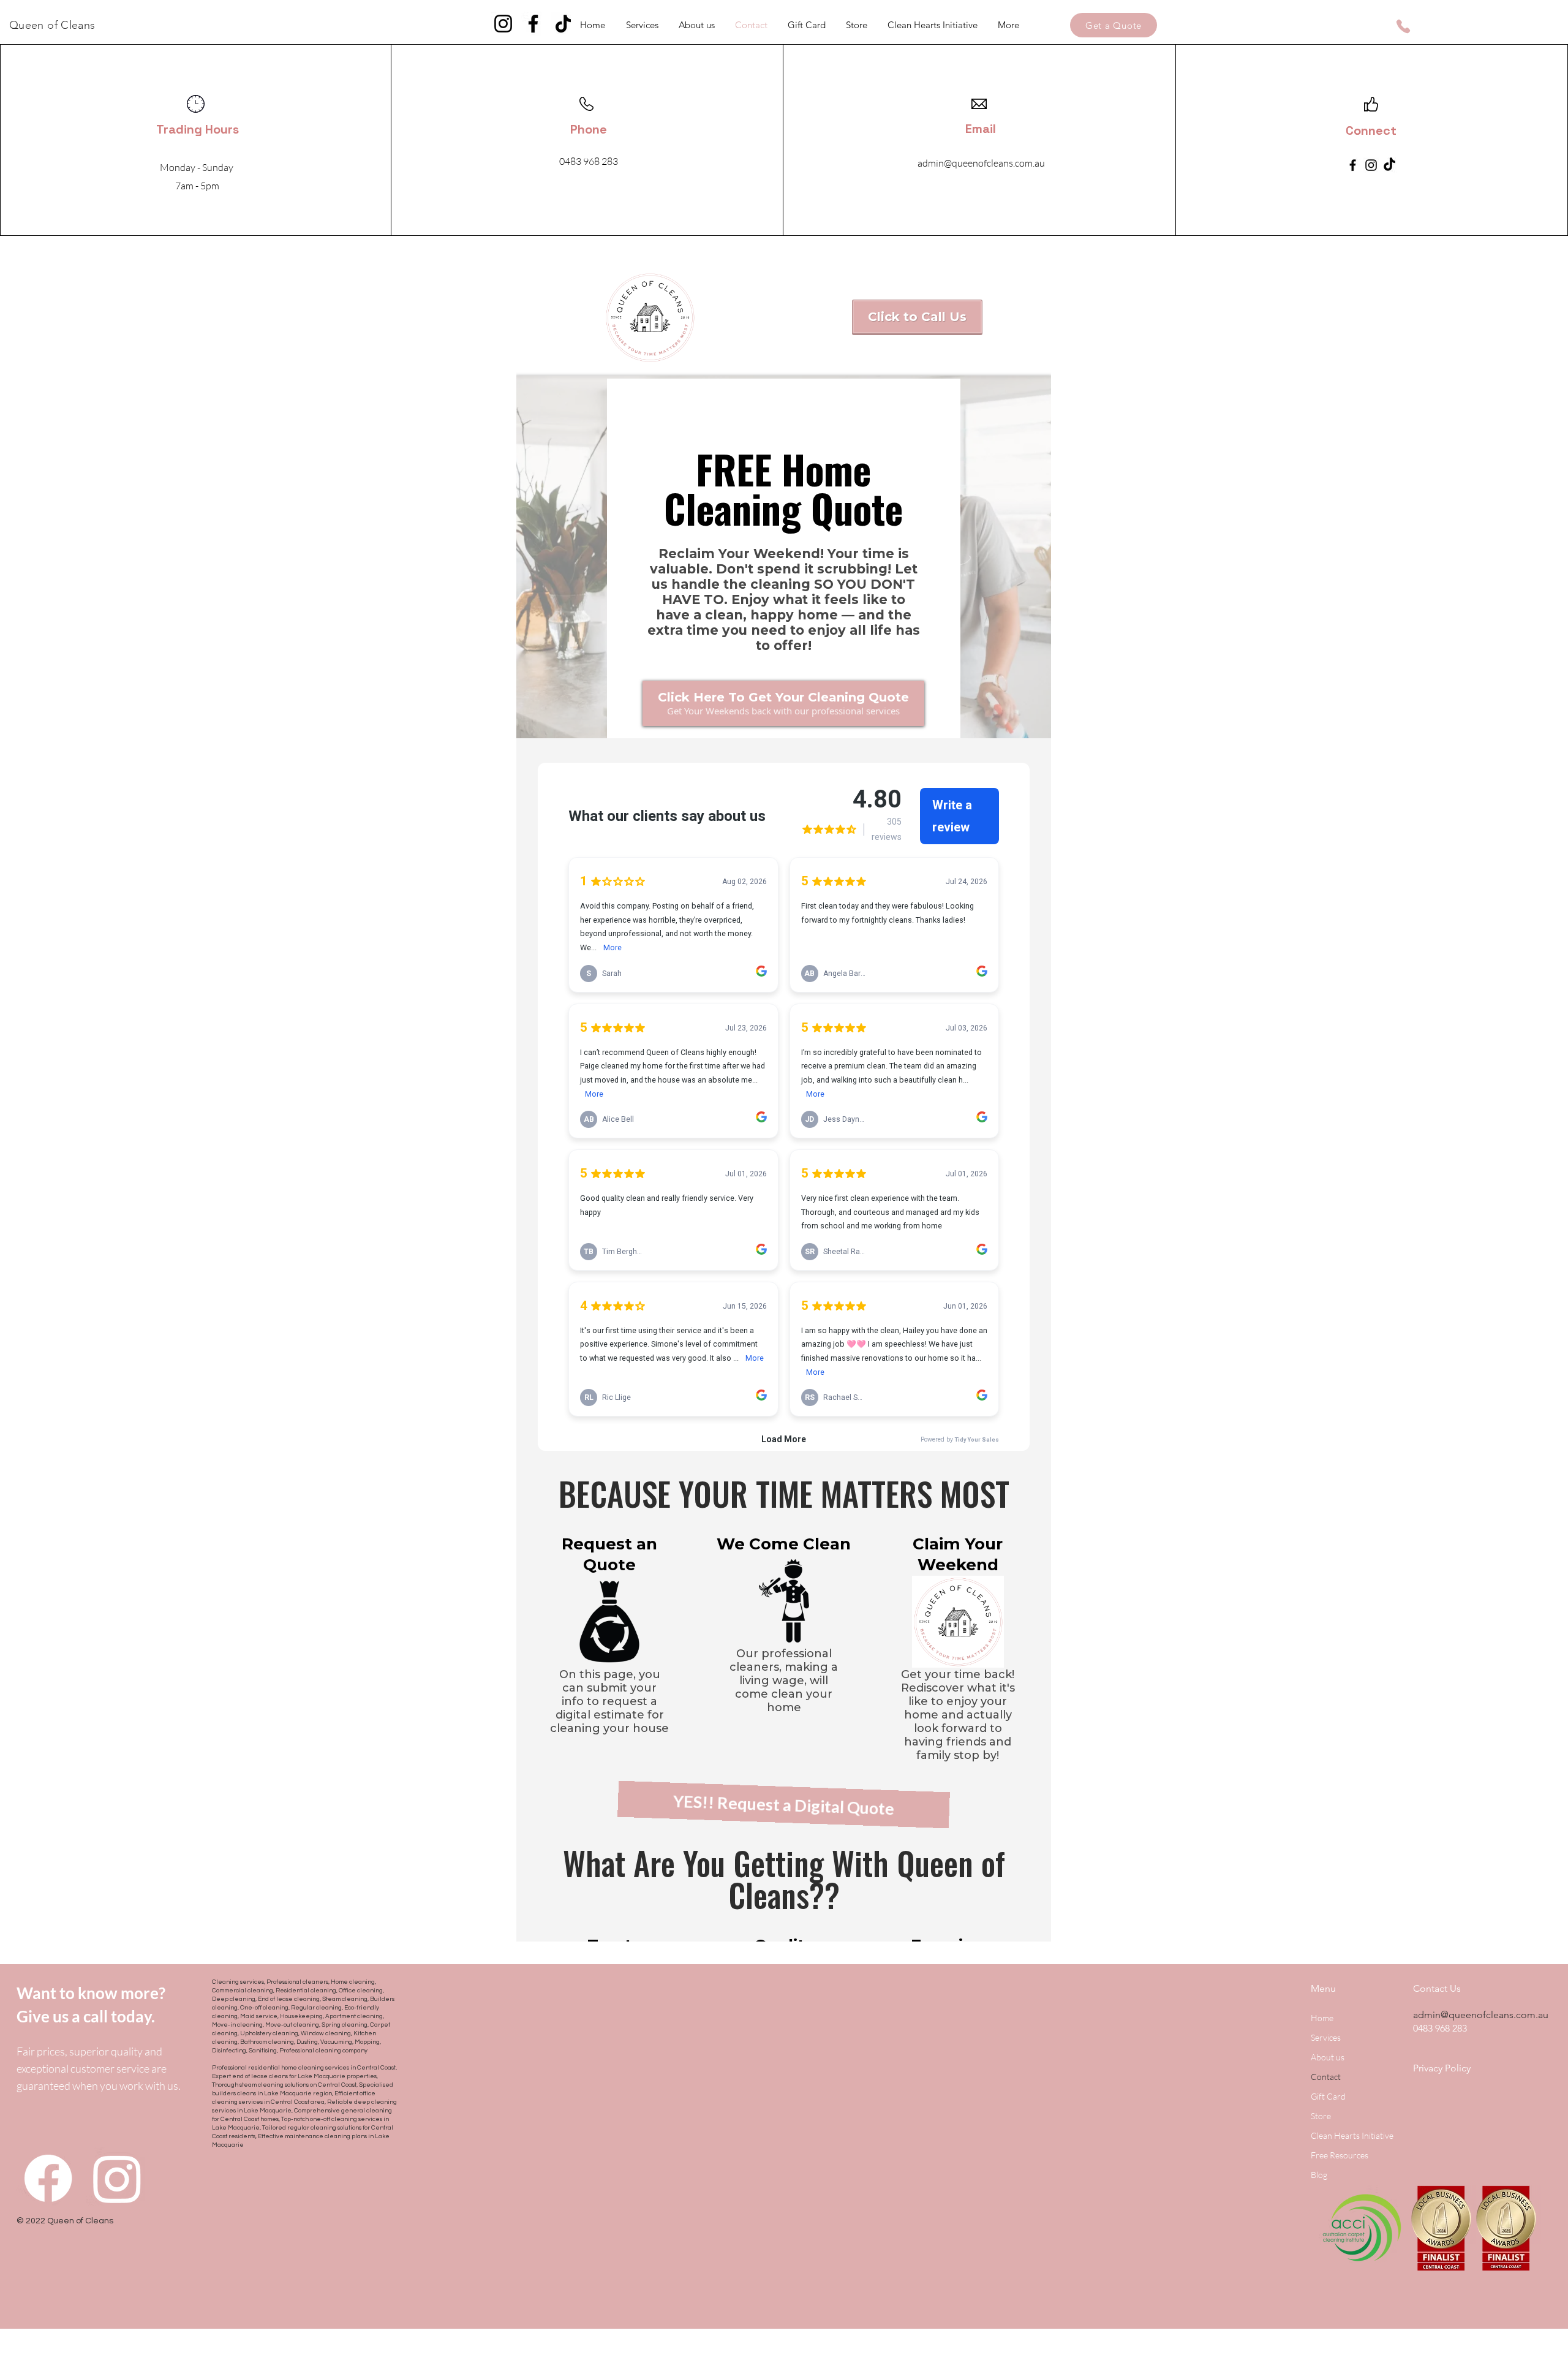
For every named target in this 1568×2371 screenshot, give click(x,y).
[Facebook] (533, 24)
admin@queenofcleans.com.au (1481, 2015)
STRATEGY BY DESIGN (156, 2366)
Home (1322, 2018)
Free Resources (1340, 2155)
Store (1321, 2116)
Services (1326, 2037)
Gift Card (1328, 2096)
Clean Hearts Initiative (1352, 2135)
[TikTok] (563, 24)
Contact (1326, 2077)
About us (1328, 2057)
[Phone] (1403, 26)
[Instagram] (503, 24)
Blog (1319, 2175)
